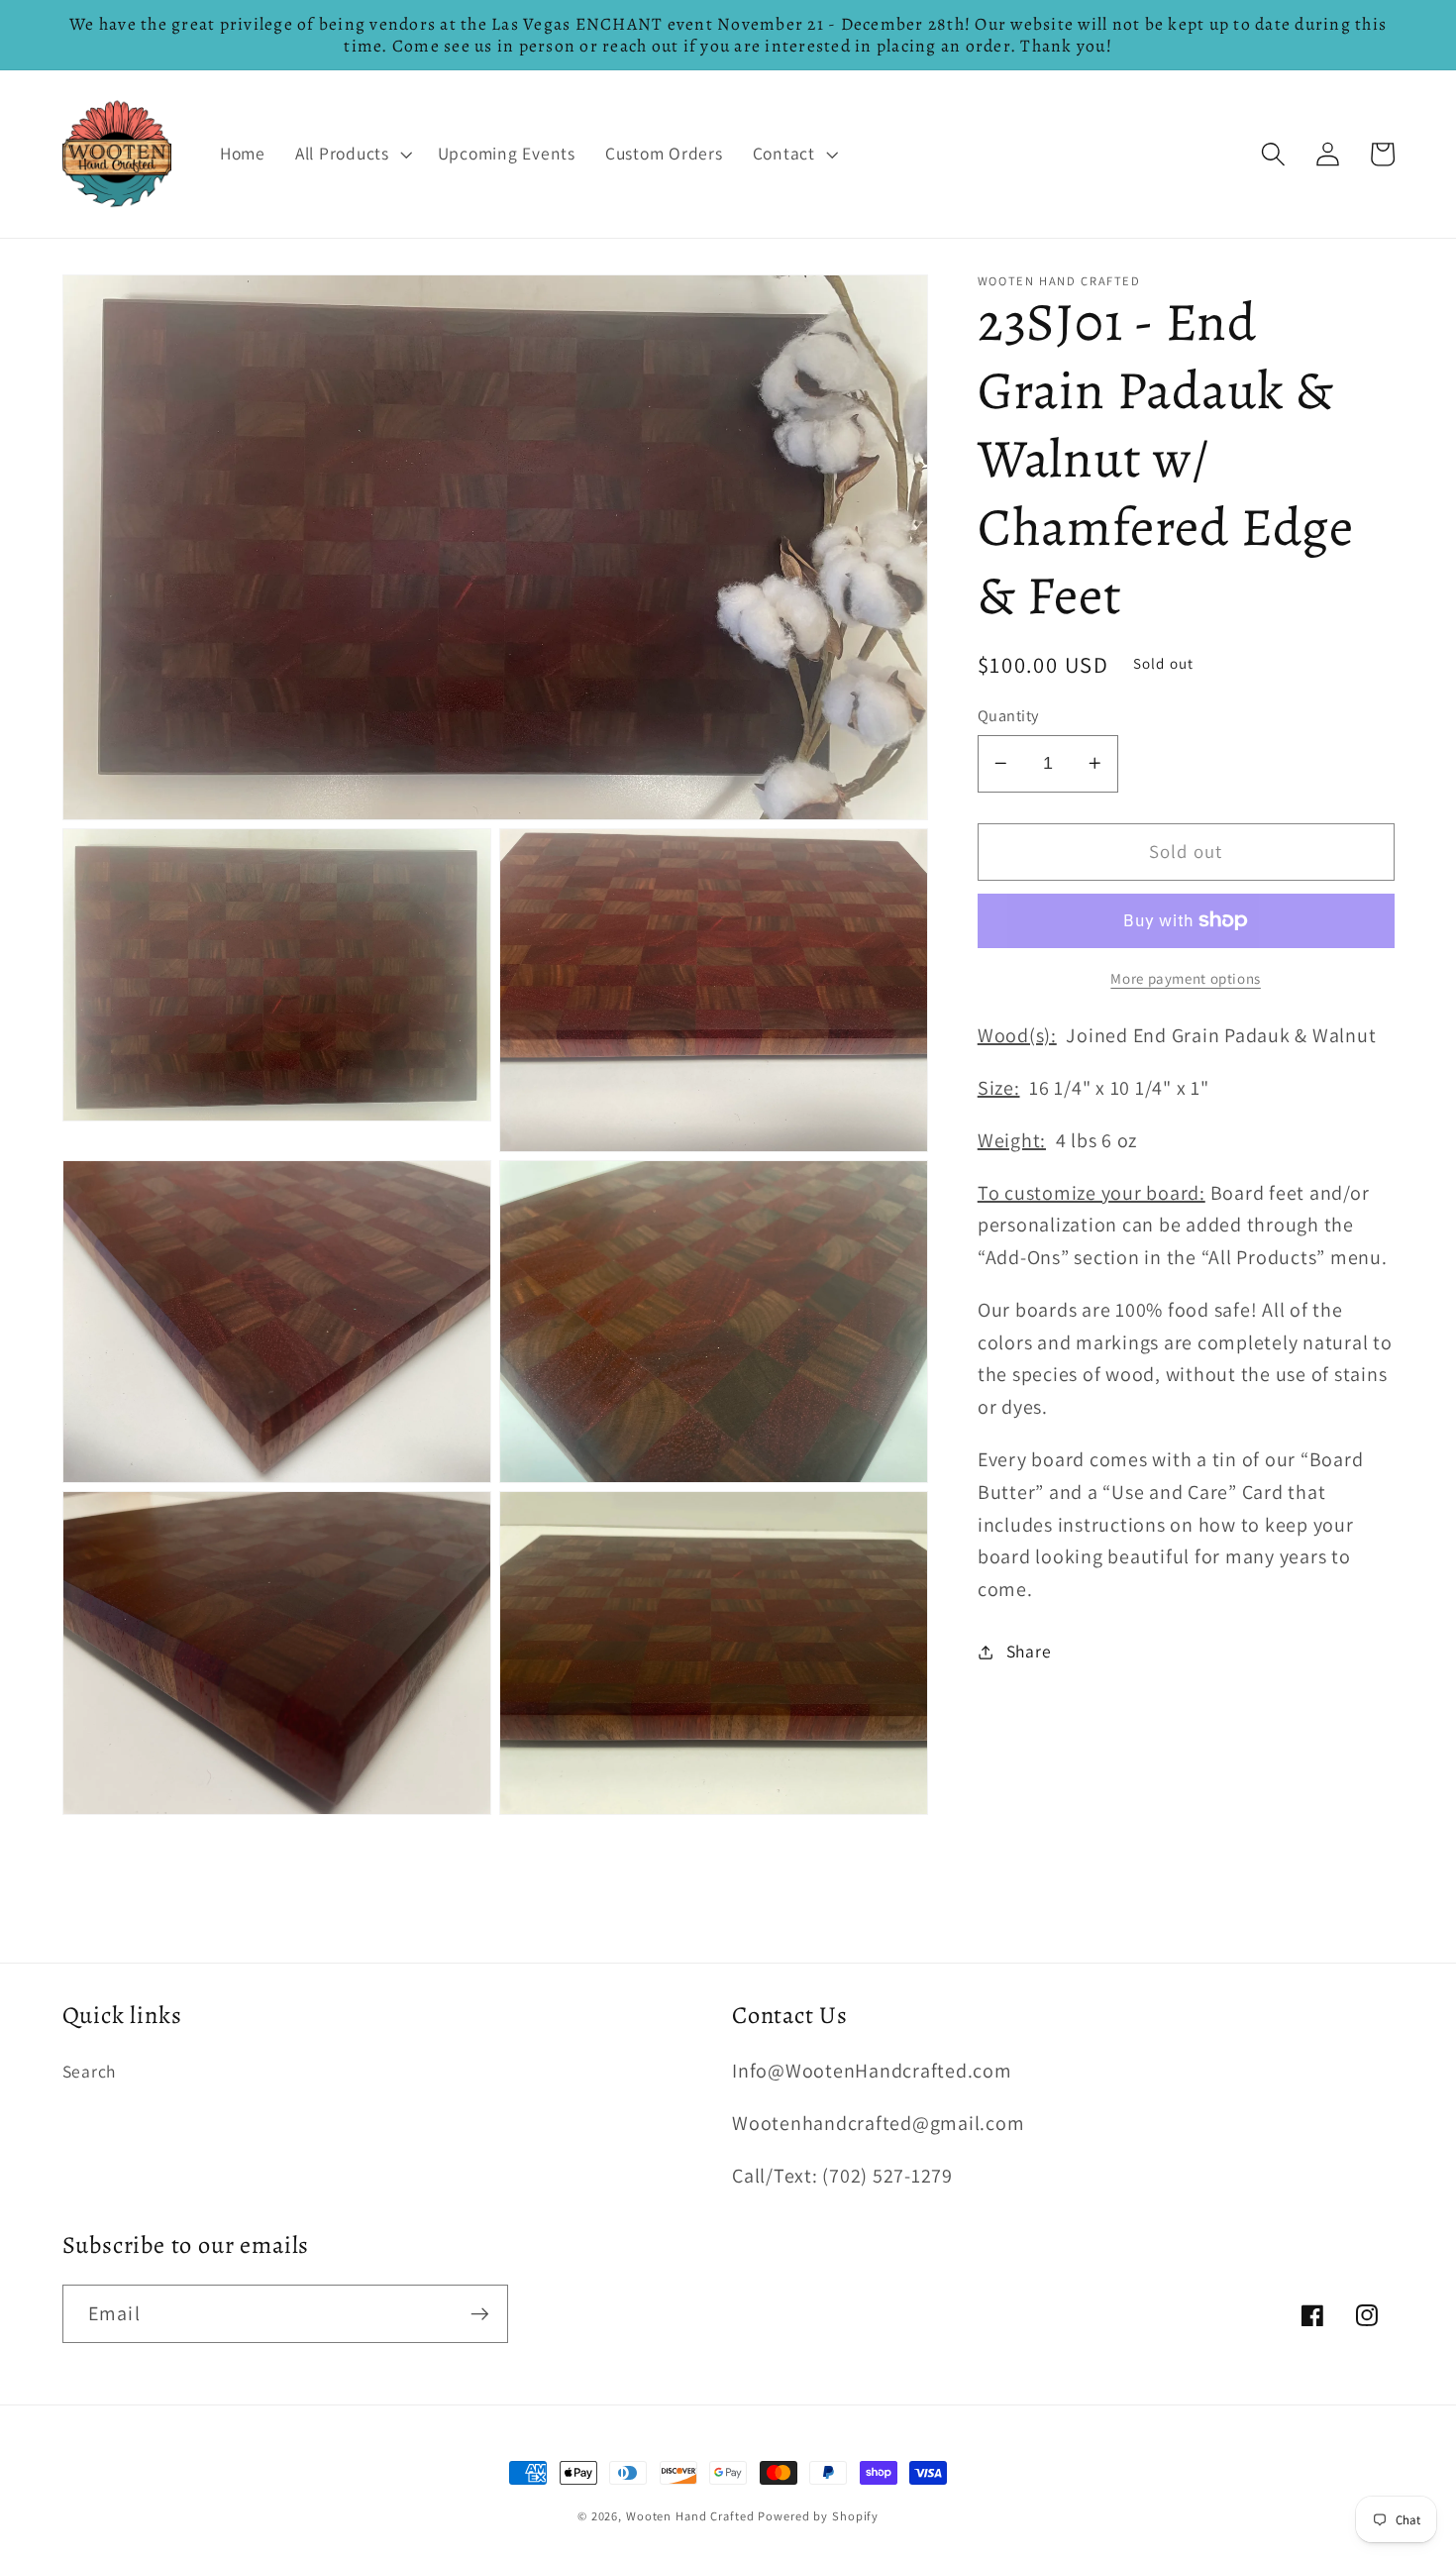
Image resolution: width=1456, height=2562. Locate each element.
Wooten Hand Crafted (690, 2516)
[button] (352, 154)
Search (90, 2071)
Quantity (1008, 715)
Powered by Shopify (818, 2516)
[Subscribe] (480, 2313)
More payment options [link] (1186, 978)
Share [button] (1029, 1651)
